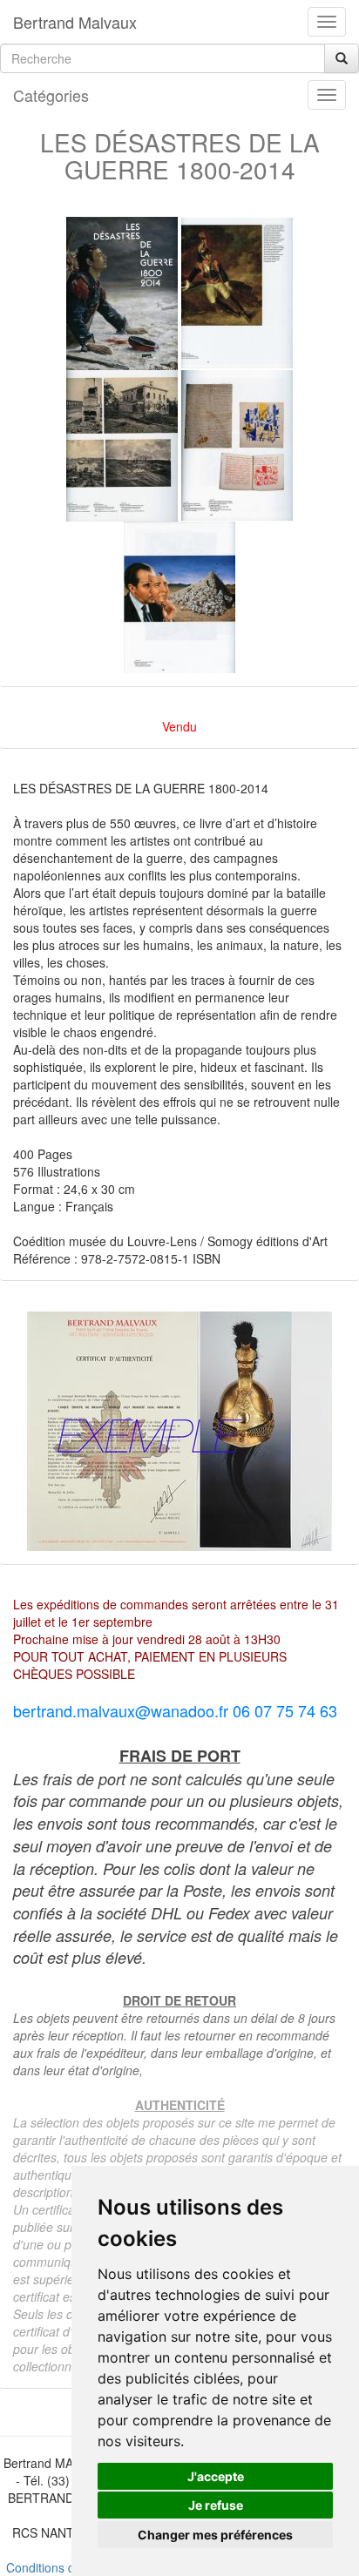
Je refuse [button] (216, 2505)
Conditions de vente (61, 2567)
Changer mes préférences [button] (215, 2535)
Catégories (51, 95)
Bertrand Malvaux (75, 22)
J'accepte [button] (216, 2476)
